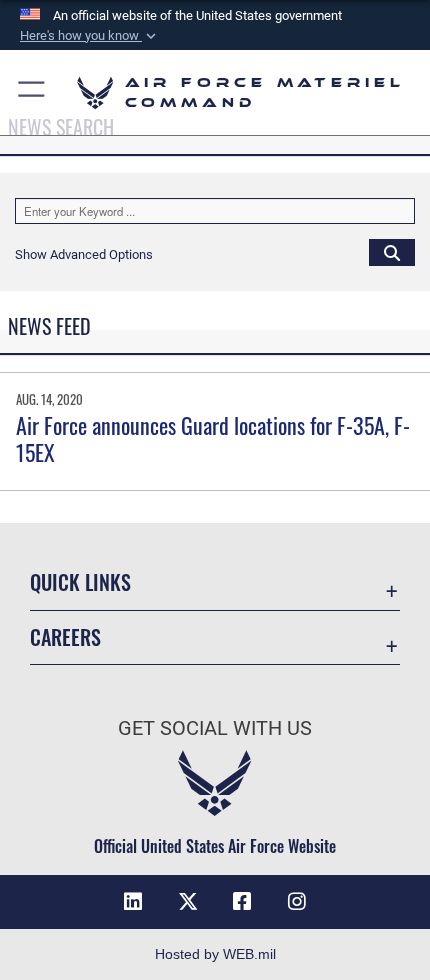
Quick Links (80, 582)
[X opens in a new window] (188, 902)
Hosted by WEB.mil (215, 954)
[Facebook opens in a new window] (242, 902)
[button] (90, 36)
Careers (65, 637)
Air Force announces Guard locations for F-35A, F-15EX (213, 438)
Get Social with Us (215, 728)
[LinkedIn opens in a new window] (133, 902)
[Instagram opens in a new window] (297, 902)
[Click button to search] (392, 252)
